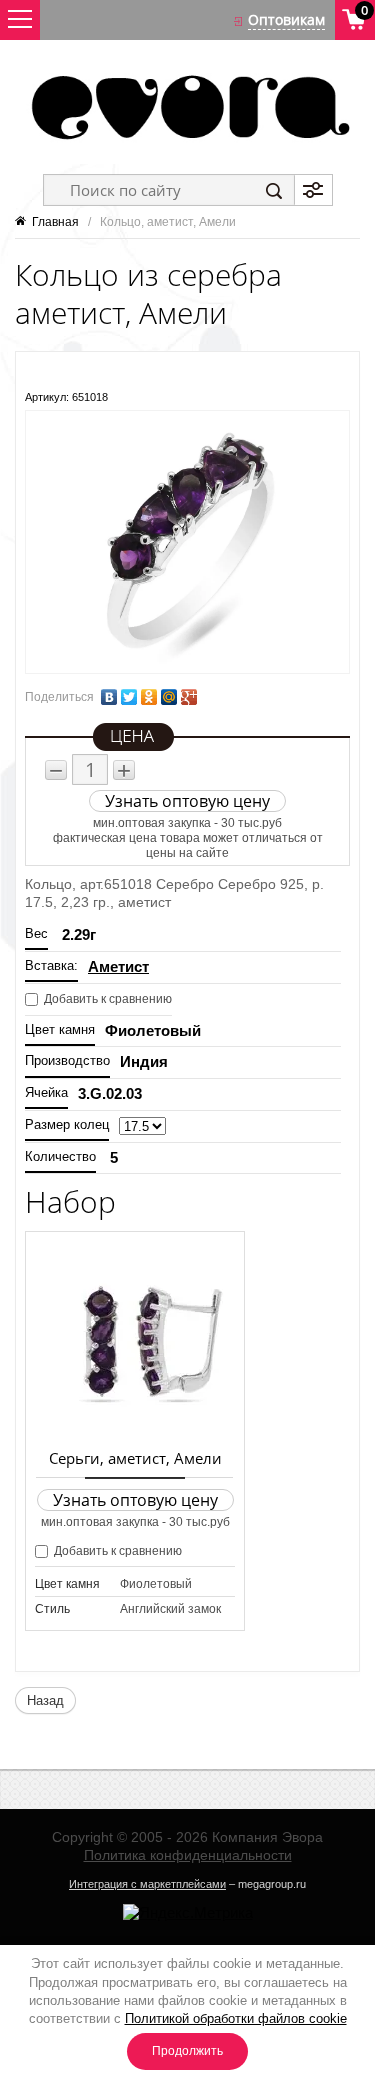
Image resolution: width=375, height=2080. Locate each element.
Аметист (118, 966)
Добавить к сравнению (106, 999)
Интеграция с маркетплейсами (147, 1884)
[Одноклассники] (149, 697)
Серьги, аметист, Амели (135, 1458)
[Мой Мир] (169, 697)
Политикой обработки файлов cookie (236, 2018)
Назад (45, 1700)
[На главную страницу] (187, 107)
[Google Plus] (189, 697)
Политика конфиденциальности (188, 1855)
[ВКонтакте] (109, 697)
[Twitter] (129, 697)
